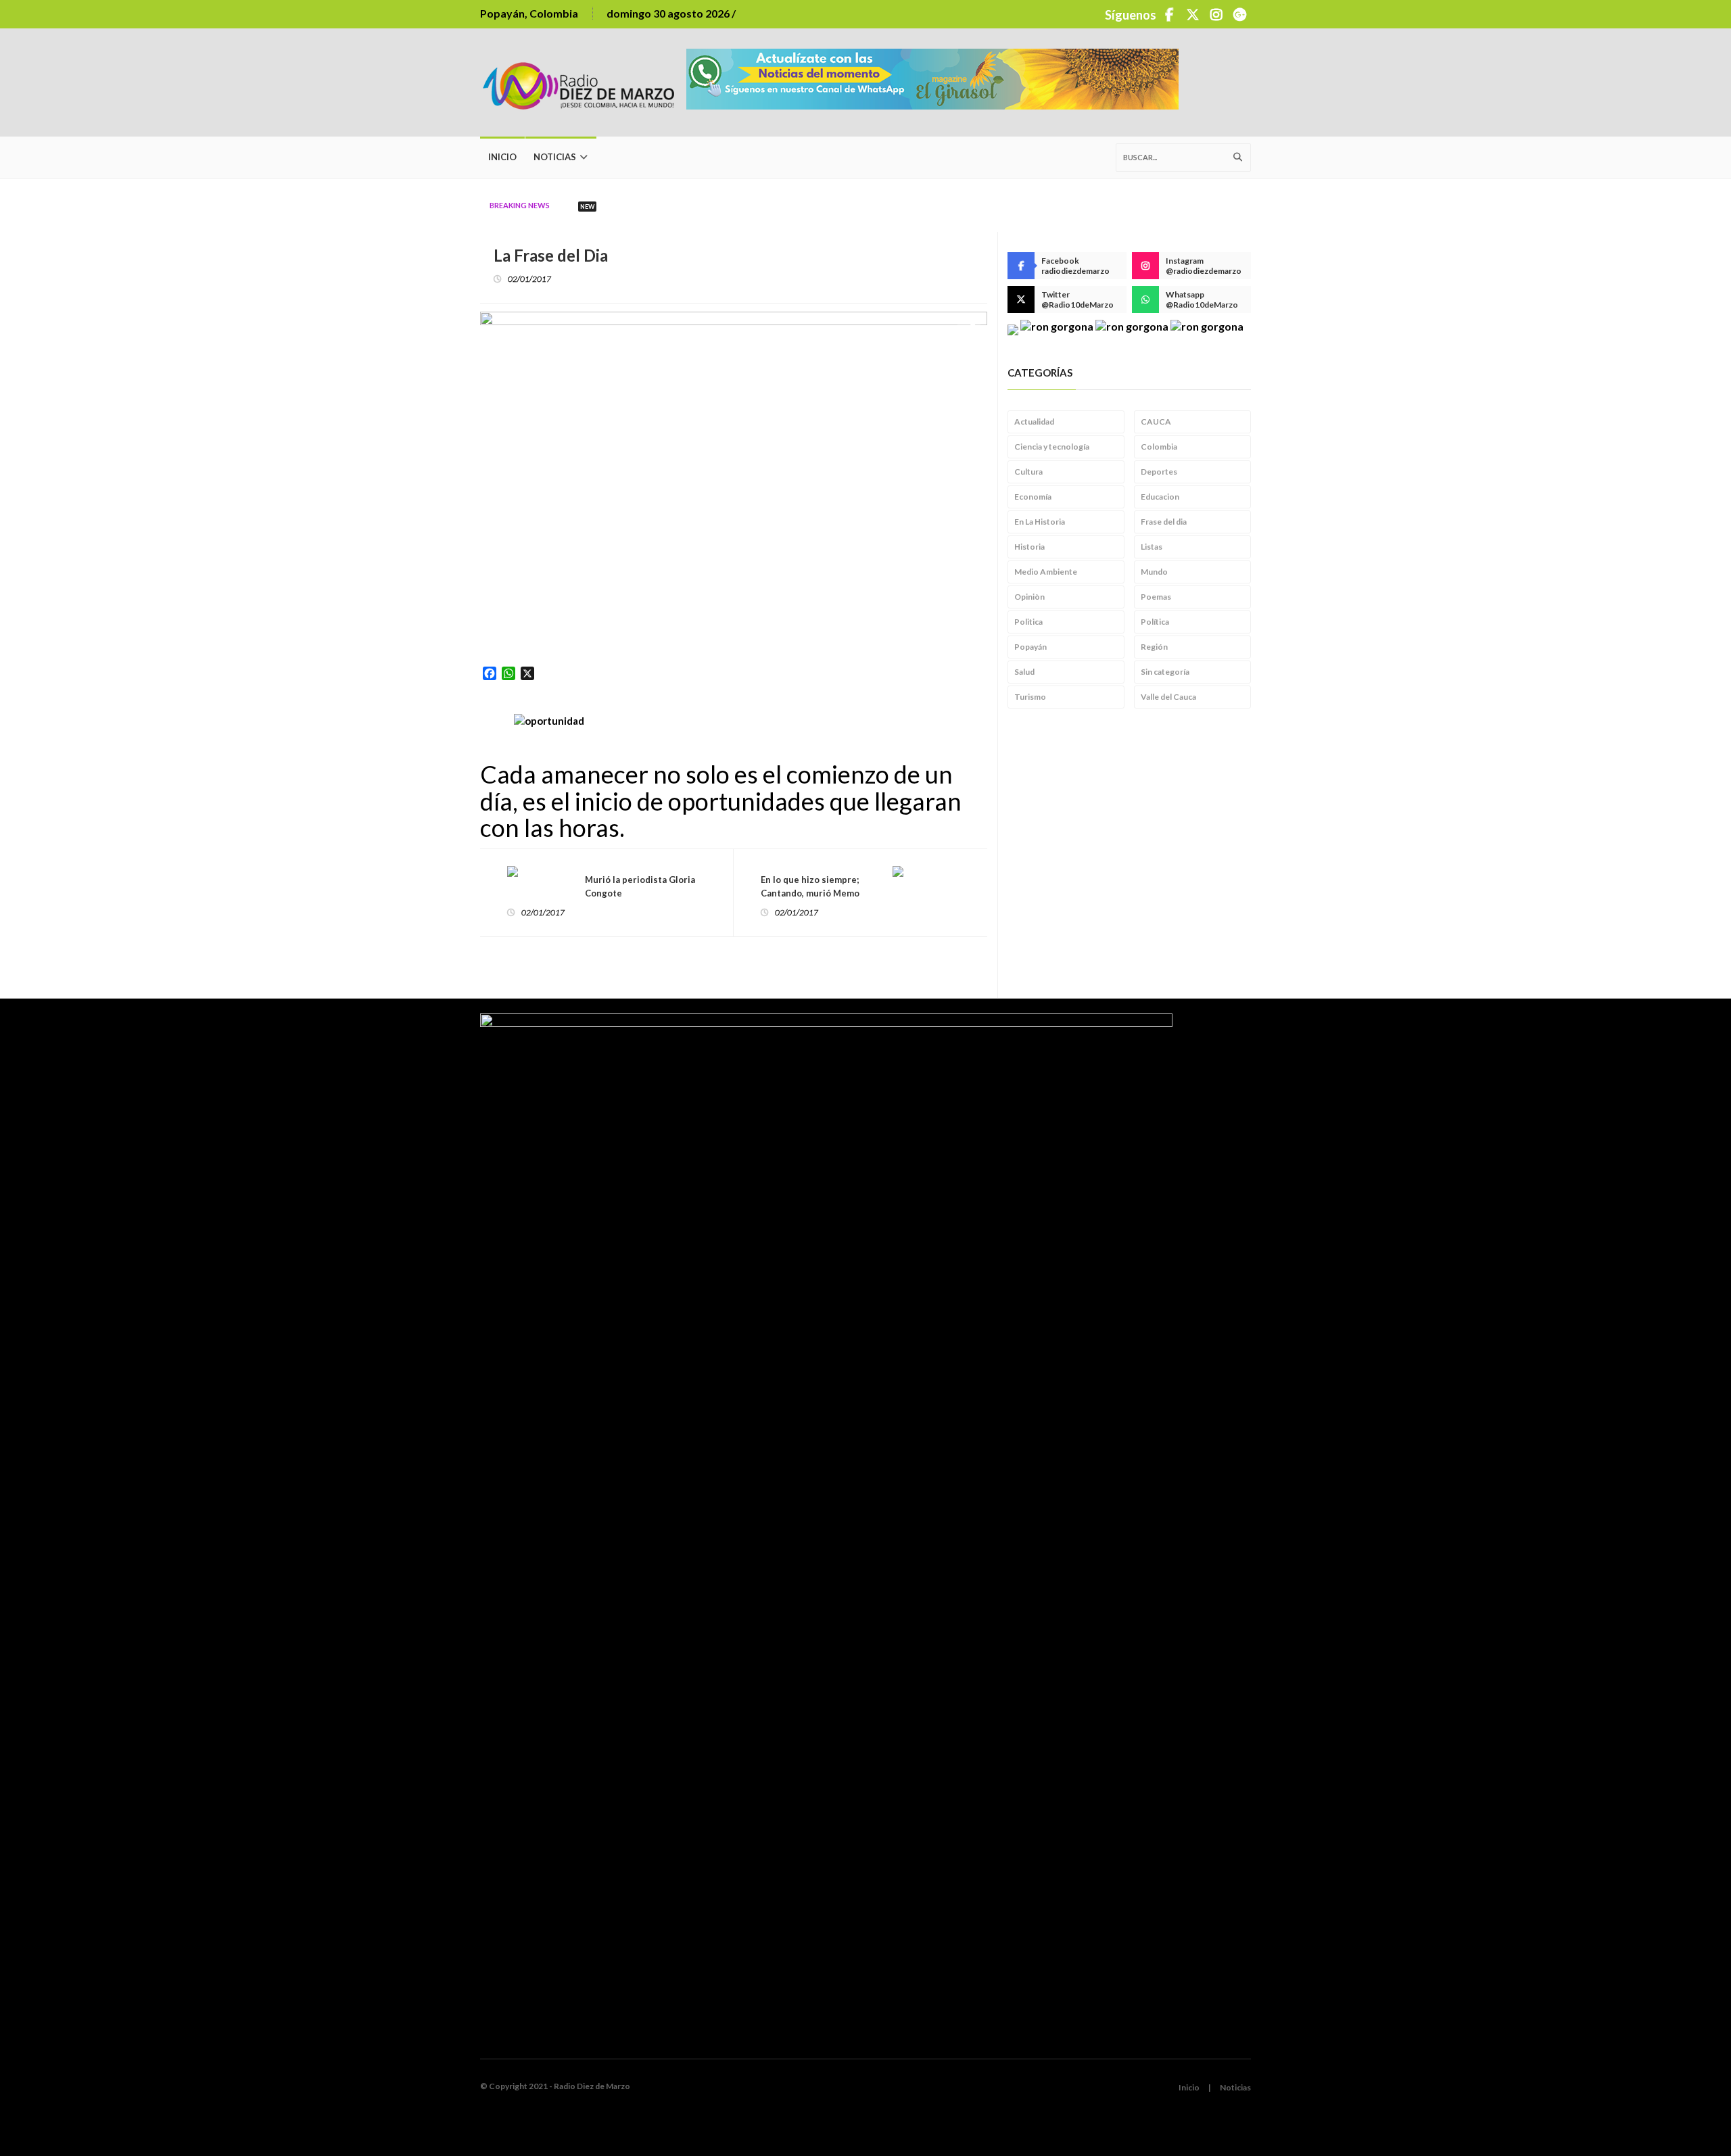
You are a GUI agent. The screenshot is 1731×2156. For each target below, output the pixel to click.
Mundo (1154, 572)
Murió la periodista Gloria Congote (640, 886)
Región (1154, 647)
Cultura (1028, 472)
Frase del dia (1164, 522)
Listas (1152, 547)
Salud (1024, 672)
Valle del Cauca (1168, 697)
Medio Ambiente (1046, 572)
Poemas (1156, 597)
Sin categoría (1165, 672)
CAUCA (1156, 422)
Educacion (1160, 497)
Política (1155, 622)
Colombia (1159, 447)
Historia (1029, 547)
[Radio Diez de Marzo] (583, 82)
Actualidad (1034, 422)
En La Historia (1040, 522)
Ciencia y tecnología (1052, 447)
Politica (1028, 622)
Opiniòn (1029, 597)
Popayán (1030, 647)
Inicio (502, 157)
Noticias (555, 157)
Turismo (1030, 697)
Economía (1033, 497)
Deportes (1159, 472)
